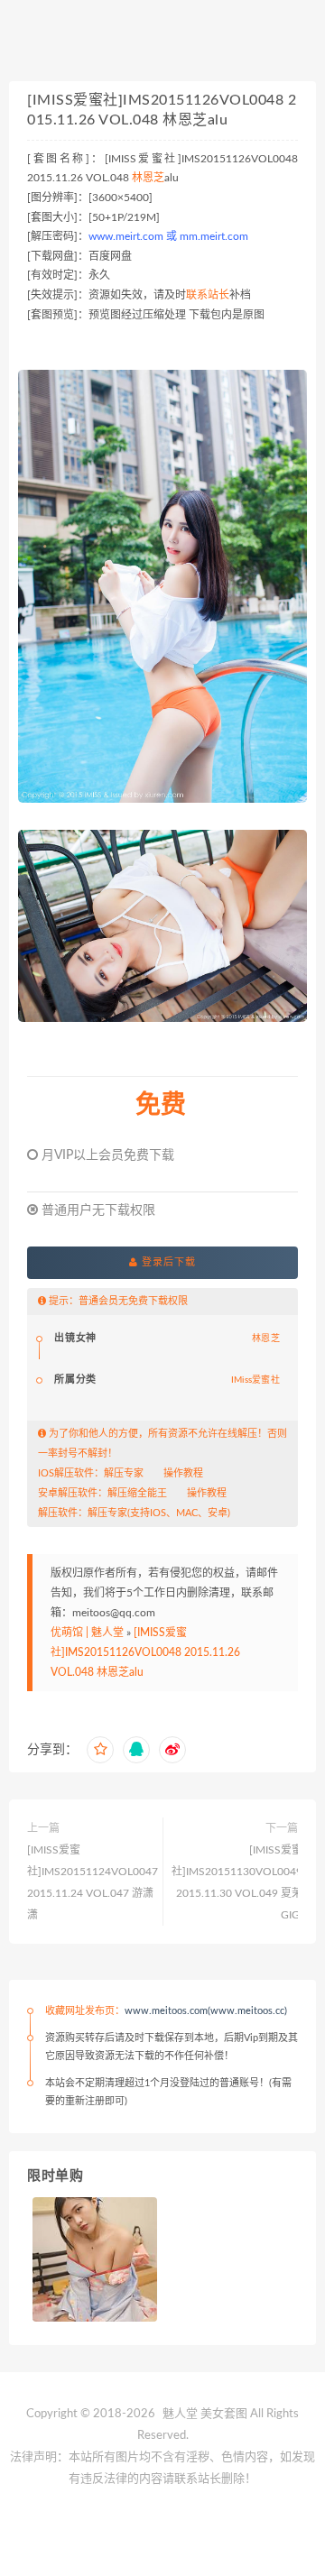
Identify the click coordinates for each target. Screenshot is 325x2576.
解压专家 (124, 1473)
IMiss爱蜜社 (255, 1380)
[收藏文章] (100, 1750)
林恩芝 (148, 178)
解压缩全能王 (137, 1493)
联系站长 (208, 295)
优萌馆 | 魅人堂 (87, 1633)
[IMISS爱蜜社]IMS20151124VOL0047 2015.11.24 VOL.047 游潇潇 (93, 1882)
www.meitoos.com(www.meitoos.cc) (206, 2011)
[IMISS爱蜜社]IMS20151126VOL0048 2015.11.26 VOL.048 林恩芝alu (145, 1652)
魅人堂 (180, 2414)
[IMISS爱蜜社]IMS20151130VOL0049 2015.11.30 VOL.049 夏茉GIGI (237, 1882)
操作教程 (183, 1473)
